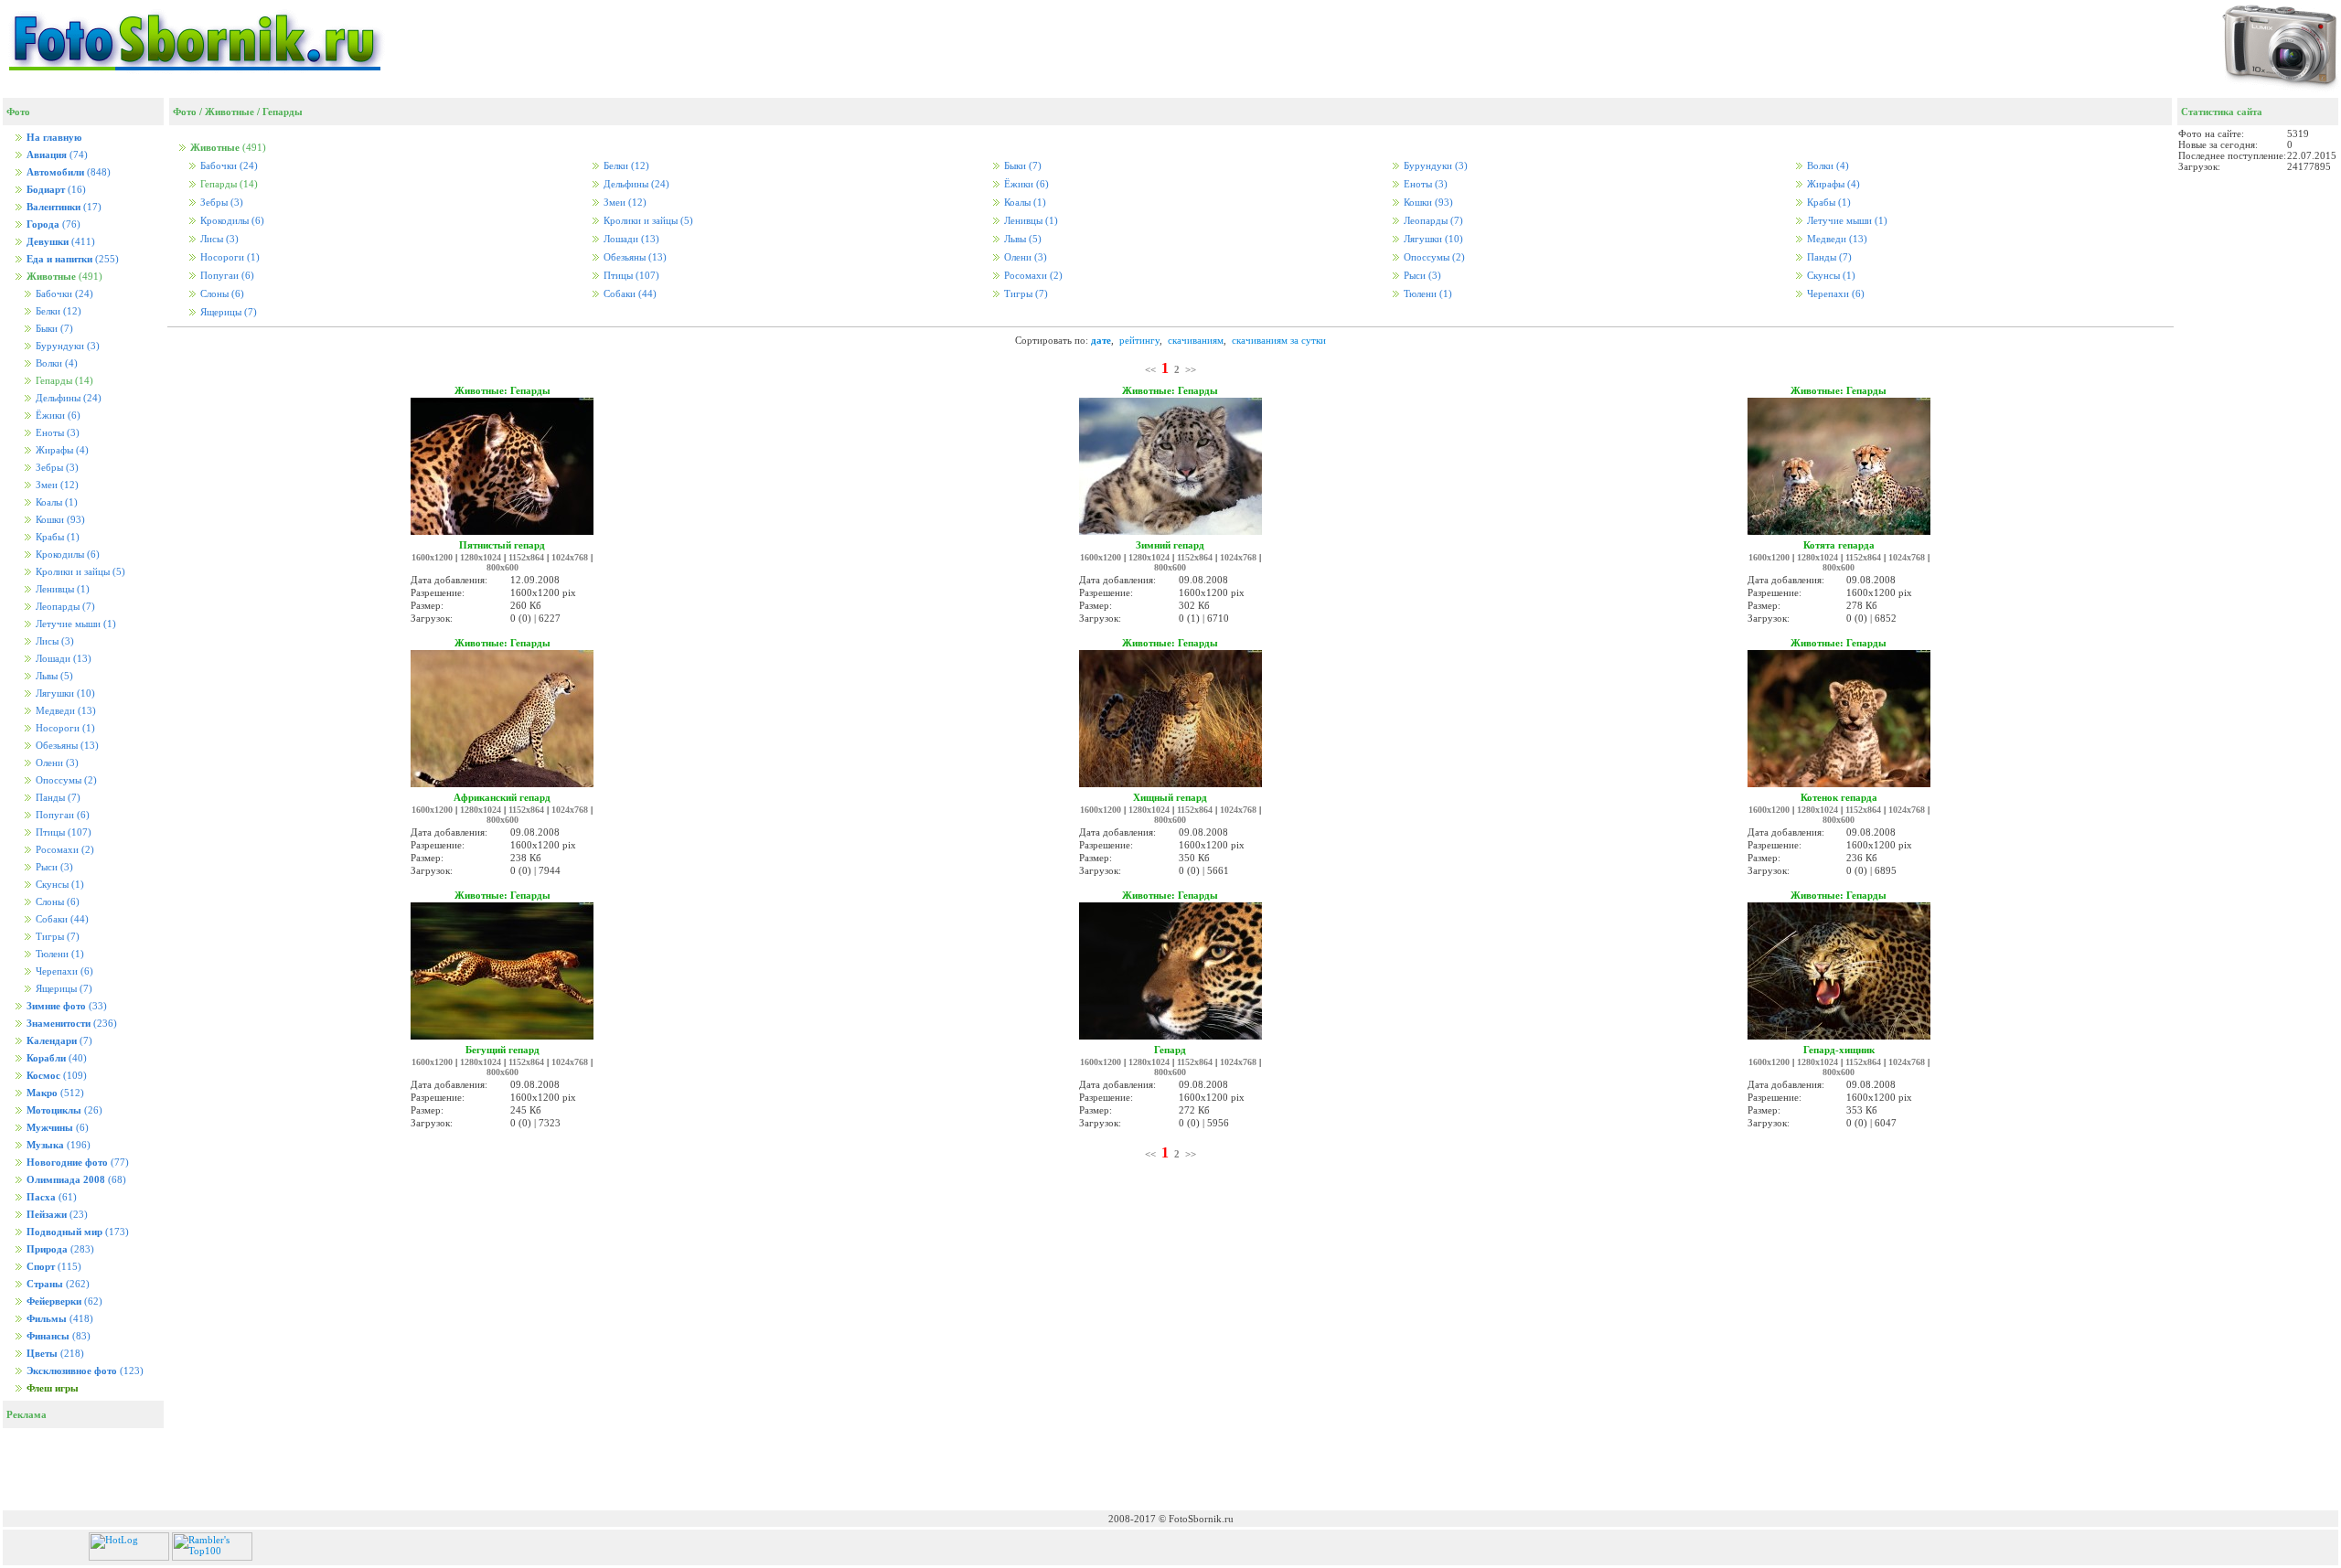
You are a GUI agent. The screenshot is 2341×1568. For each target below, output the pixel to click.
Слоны (56, 902)
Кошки (59, 520)
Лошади (62, 659)
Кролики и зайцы (79, 572)
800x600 (502, 567)
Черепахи (63, 971)
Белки (57, 311)
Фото (185, 112)
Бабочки (63, 294)
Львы (53, 676)
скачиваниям (1196, 340)
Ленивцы (61, 589)
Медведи (64, 711)
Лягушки (64, 693)
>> (1191, 369)
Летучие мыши (75, 624)
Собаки (61, 919)
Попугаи (61, 815)
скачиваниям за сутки (1279, 340)
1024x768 (570, 557)
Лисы (53, 641)
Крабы (56, 537)
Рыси (53, 867)
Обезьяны (66, 746)
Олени (56, 763)
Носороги (64, 728)
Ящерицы (63, 989)
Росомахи (64, 850)
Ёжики (57, 416)
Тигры (56, 937)
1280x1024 (481, 557)
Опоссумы (65, 780)
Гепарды (283, 112)
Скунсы (59, 885)
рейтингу (1139, 340)
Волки (55, 363)
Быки (53, 329)
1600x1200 (432, 557)
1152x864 (526, 557)
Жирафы (61, 450)
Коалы (55, 502)
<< (1150, 369)
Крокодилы (66, 555)
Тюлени (59, 954)
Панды (57, 798)
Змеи (56, 485)
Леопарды (64, 607)
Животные (230, 112)
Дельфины (67, 398)
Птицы (62, 832)
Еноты (56, 433)
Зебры (56, 468)
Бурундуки (66, 346)
